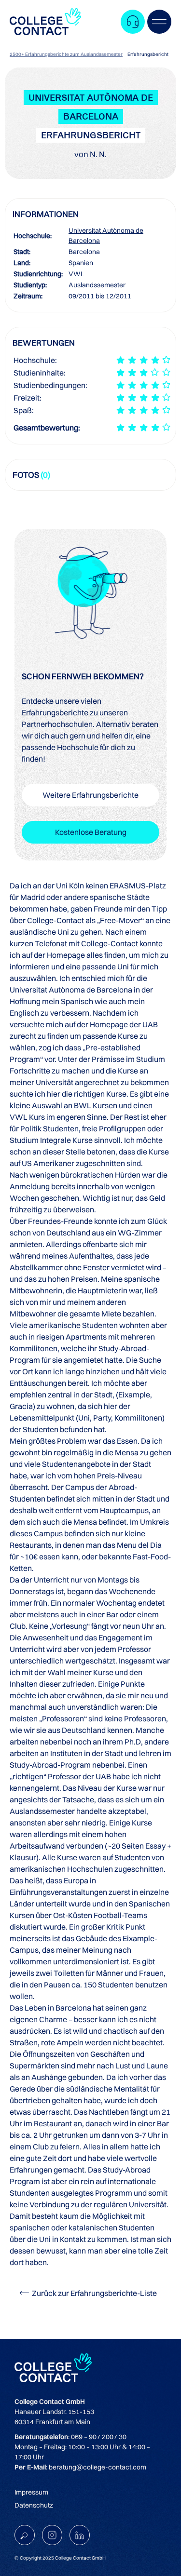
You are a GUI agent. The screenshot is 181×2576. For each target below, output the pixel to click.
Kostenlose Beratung (91, 832)
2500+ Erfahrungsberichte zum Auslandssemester (66, 54)
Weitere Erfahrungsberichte (90, 795)
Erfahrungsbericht (148, 54)
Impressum (31, 2492)
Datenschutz (34, 2505)
